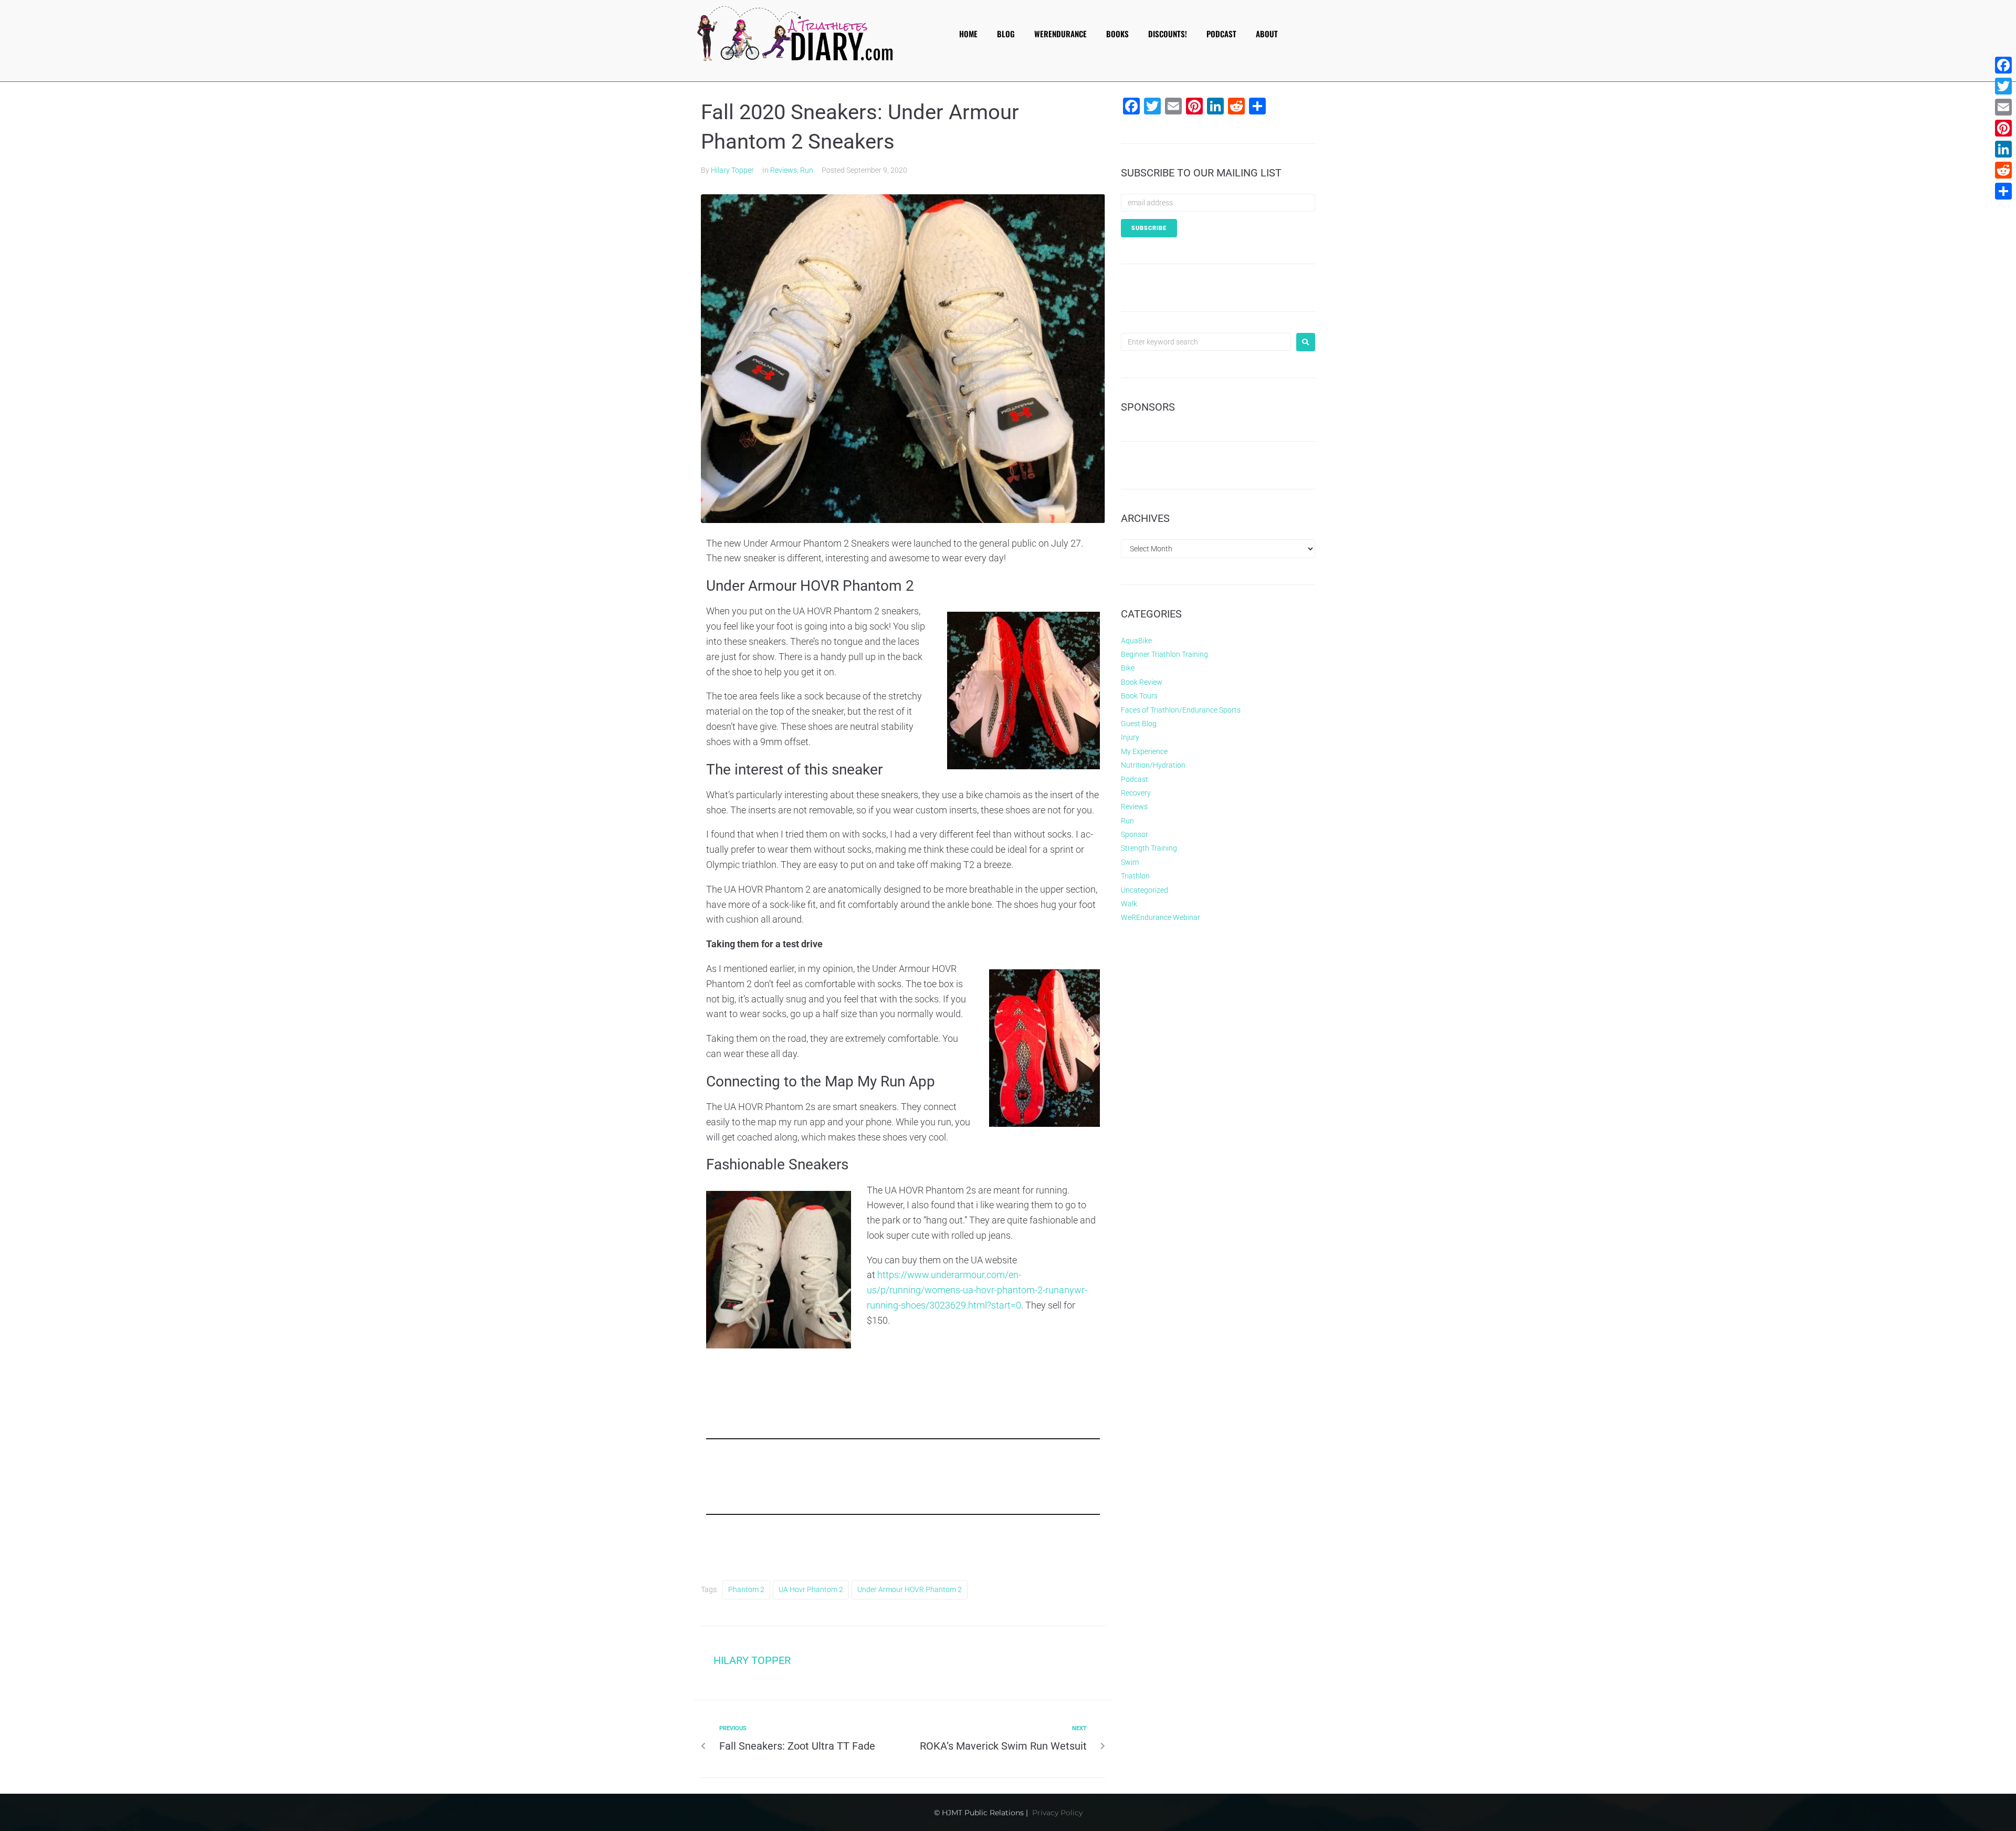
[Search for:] (1206, 342)
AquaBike (1136, 641)
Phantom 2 (746, 1589)
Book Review (1142, 682)
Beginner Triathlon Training (1164, 654)
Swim (1130, 862)
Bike (1128, 668)
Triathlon (1135, 876)
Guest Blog (1139, 724)
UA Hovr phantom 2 (811, 1589)
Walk (1129, 904)
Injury (1130, 737)
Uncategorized (1144, 890)
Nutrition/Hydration (1153, 765)
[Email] (2003, 107)
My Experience (1144, 751)
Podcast (1135, 779)
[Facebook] (2003, 65)
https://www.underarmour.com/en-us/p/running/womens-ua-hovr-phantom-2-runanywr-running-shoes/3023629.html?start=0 (977, 1290)
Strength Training (1149, 848)
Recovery (1136, 793)
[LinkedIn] (2003, 149)
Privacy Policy (1057, 1813)
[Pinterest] (2003, 128)
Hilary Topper (732, 170)
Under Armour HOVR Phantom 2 (910, 1589)
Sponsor (1135, 834)
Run (807, 170)
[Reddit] (2003, 170)
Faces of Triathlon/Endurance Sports (1181, 710)
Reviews (784, 170)
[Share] (2003, 191)
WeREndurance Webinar (1161, 917)
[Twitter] (2003, 86)
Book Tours (1139, 696)
